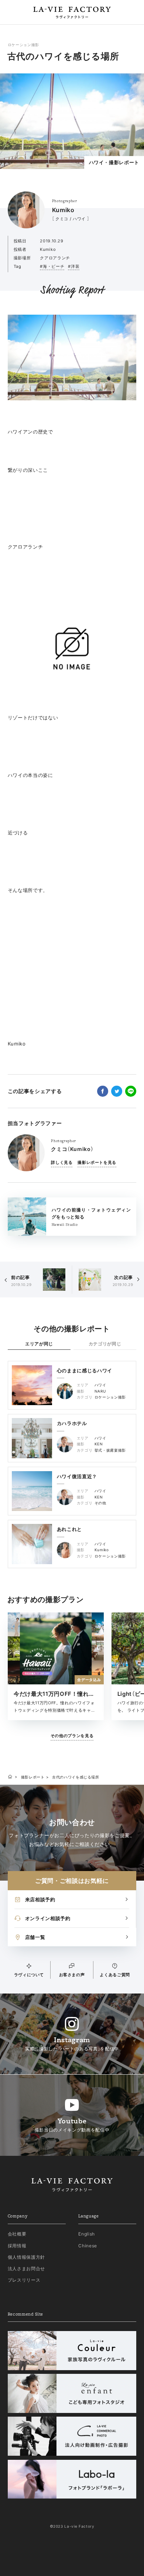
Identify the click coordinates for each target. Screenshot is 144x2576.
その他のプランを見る (72, 1736)
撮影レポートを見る (97, 1162)
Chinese (88, 2246)
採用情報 (17, 2246)
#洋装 (74, 266)
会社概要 (17, 2234)
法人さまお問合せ (26, 2269)
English (87, 2234)
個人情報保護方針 (26, 2257)
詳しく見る (62, 1162)
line (131, 1091)
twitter (117, 1091)
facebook (103, 1091)
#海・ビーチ (52, 266)
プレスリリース (24, 2280)
